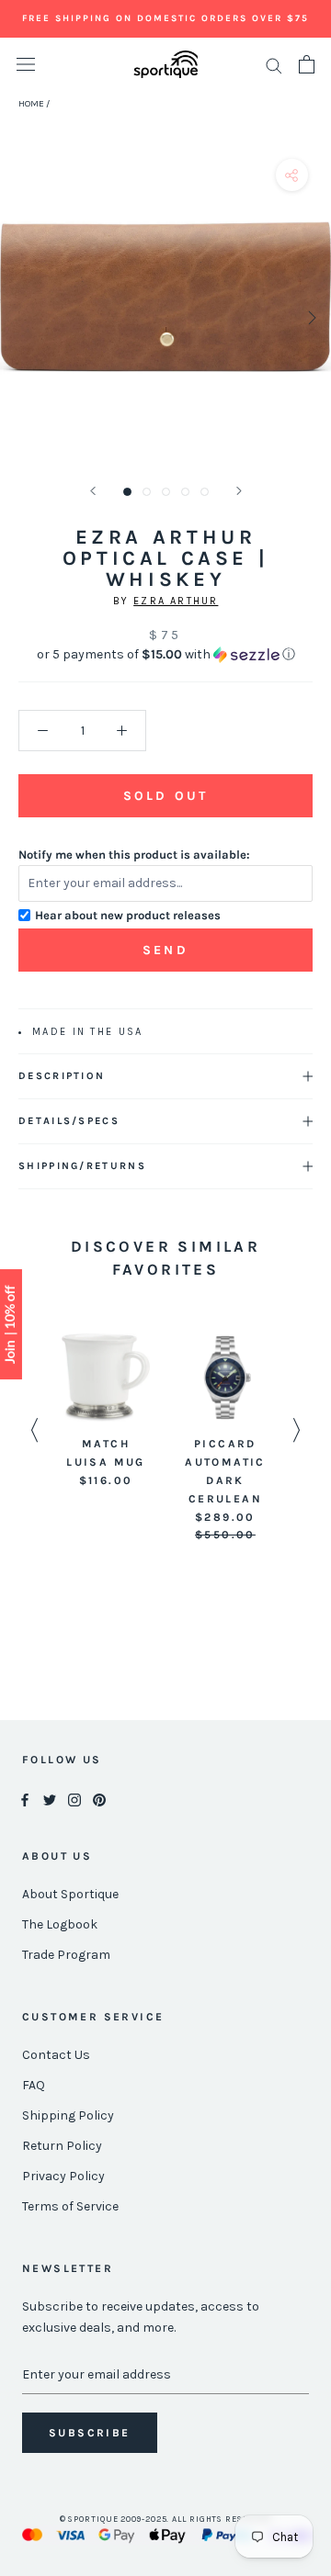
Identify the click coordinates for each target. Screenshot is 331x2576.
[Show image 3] (166, 492)
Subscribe (90, 2433)
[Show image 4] (185, 492)
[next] (310, 317)
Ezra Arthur (176, 601)
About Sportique (70, 1894)
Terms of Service (70, 2206)
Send (165, 950)
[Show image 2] (147, 492)
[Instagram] (74, 1799)
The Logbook (60, 1924)
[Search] (274, 65)
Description (62, 1076)
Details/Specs (69, 1121)
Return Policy (62, 2146)
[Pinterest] (99, 1799)
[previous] (21, 317)
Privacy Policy (63, 2176)
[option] (106, 1412)
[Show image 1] (127, 492)
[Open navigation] (26, 65)
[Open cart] (307, 64)
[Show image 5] (205, 492)
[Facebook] (25, 1799)
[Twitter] (50, 1799)
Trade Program (66, 1955)
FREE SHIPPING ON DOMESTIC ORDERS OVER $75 (165, 18)
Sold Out (165, 796)
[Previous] (93, 491)
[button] (165, 655)
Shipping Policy (68, 2115)
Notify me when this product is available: (134, 855)
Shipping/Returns (82, 1166)
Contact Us (56, 2055)
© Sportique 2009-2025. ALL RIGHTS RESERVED (166, 2519)
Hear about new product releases (128, 915)
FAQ (34, 2085)
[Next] (239, 491)
